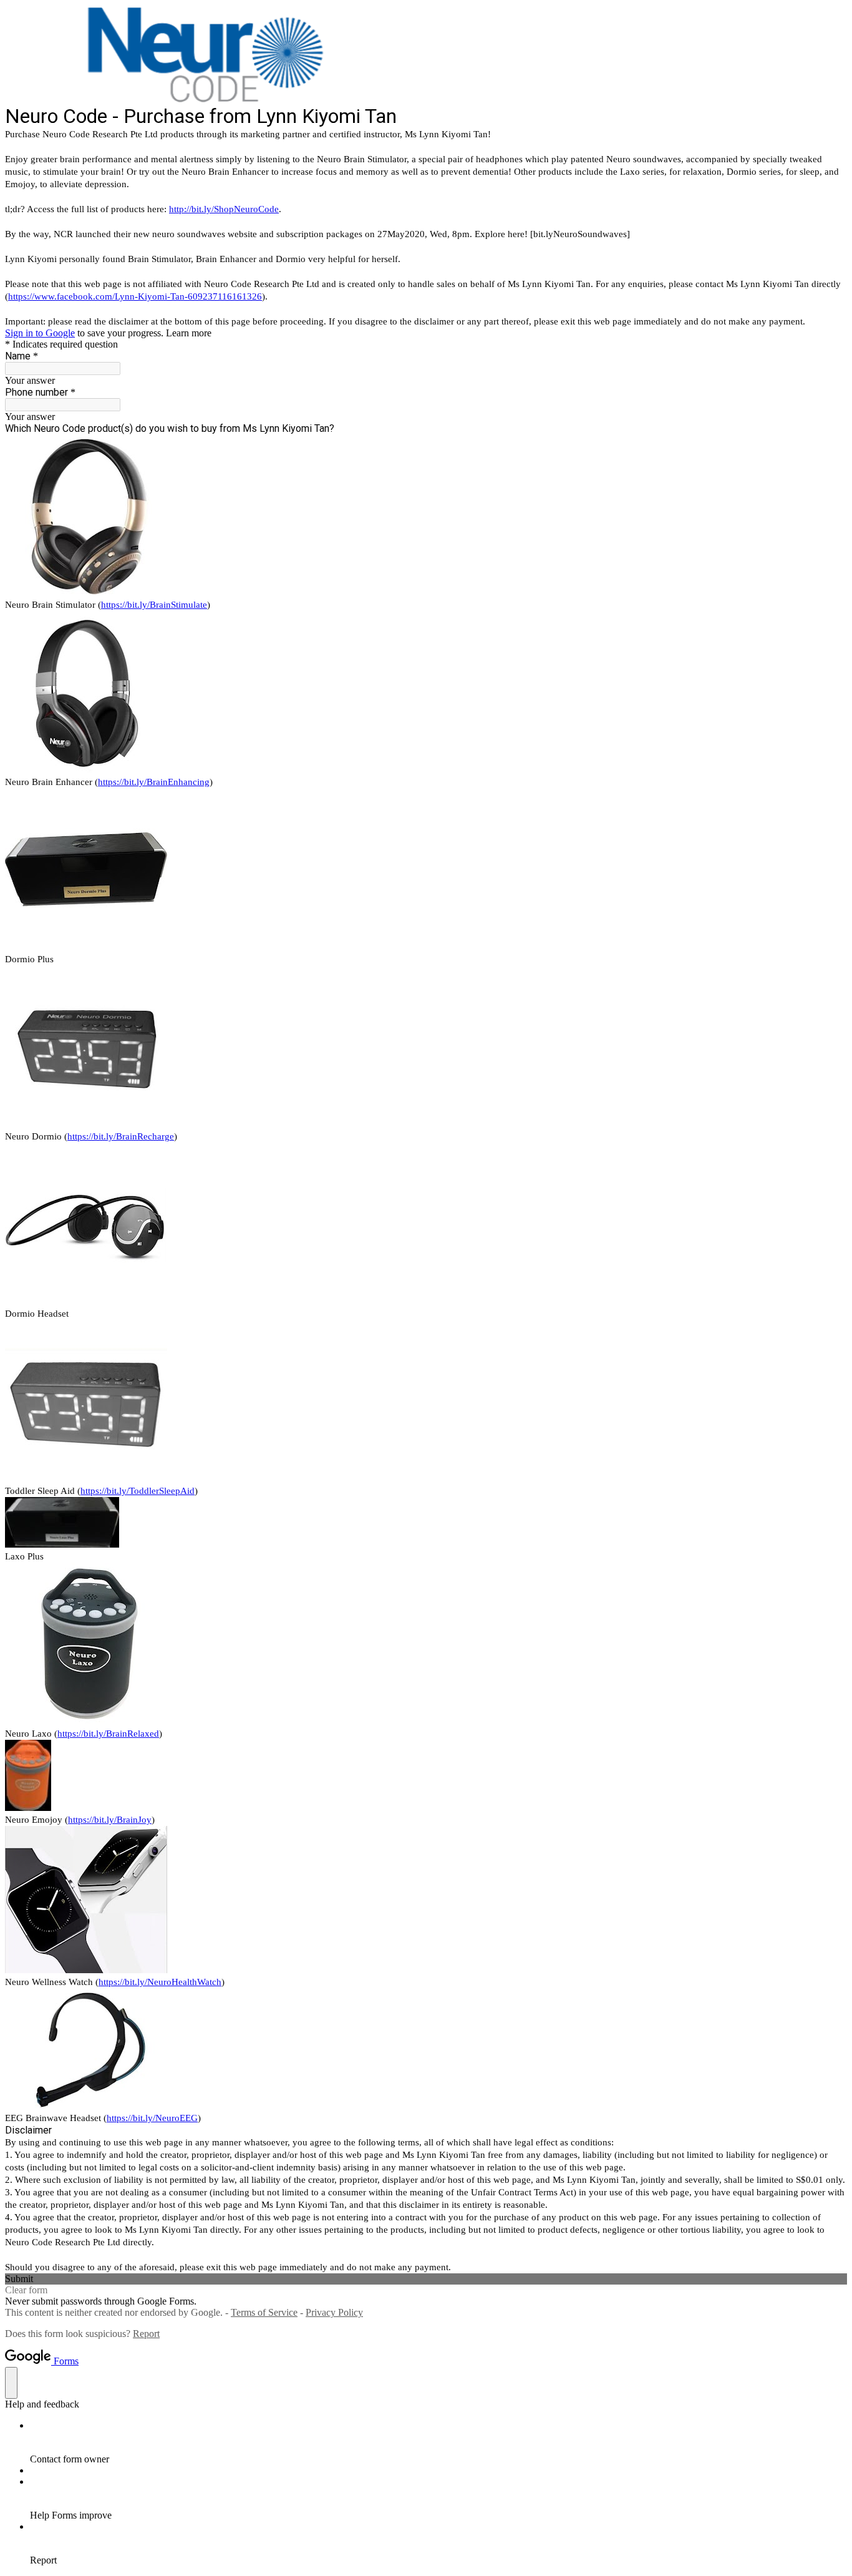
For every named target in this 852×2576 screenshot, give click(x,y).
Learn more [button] (189, 333)
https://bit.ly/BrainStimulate (154, 605)
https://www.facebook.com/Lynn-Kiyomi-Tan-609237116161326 (135, 296)
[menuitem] (438, 2442)
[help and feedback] (11, 2383)
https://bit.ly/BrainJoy (110, 1820)
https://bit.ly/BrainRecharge (121, 1136)
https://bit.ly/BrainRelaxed (108, 1734)
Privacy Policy (334, 2312)
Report (146, 2334)
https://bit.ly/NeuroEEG (152, 2118)
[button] (426, 2279)
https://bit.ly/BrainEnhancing (154, 782)
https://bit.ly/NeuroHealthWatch (160, 1982)
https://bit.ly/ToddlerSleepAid (138, 1491)
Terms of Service (264, 2312)
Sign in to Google (40, 333)
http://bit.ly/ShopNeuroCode (224, 209)
